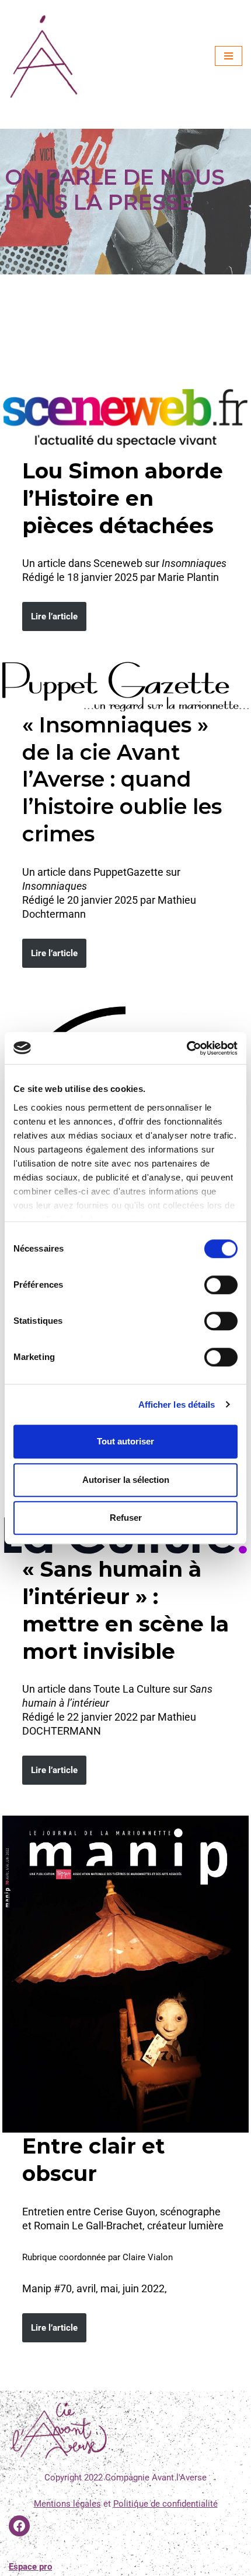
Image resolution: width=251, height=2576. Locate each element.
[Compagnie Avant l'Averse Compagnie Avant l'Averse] (44, 56)
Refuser (126, 1518)
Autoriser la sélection (126, 1480)
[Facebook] (19, 2526)
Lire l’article (54, 616)
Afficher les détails (177, 1405)
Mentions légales (67, 2504)
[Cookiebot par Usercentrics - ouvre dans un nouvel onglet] (186, 1048)
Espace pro (30, 2567)
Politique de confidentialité (165, 2504)
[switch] (221, 1285)
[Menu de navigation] (229, 56)
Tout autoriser (125, 1441)
